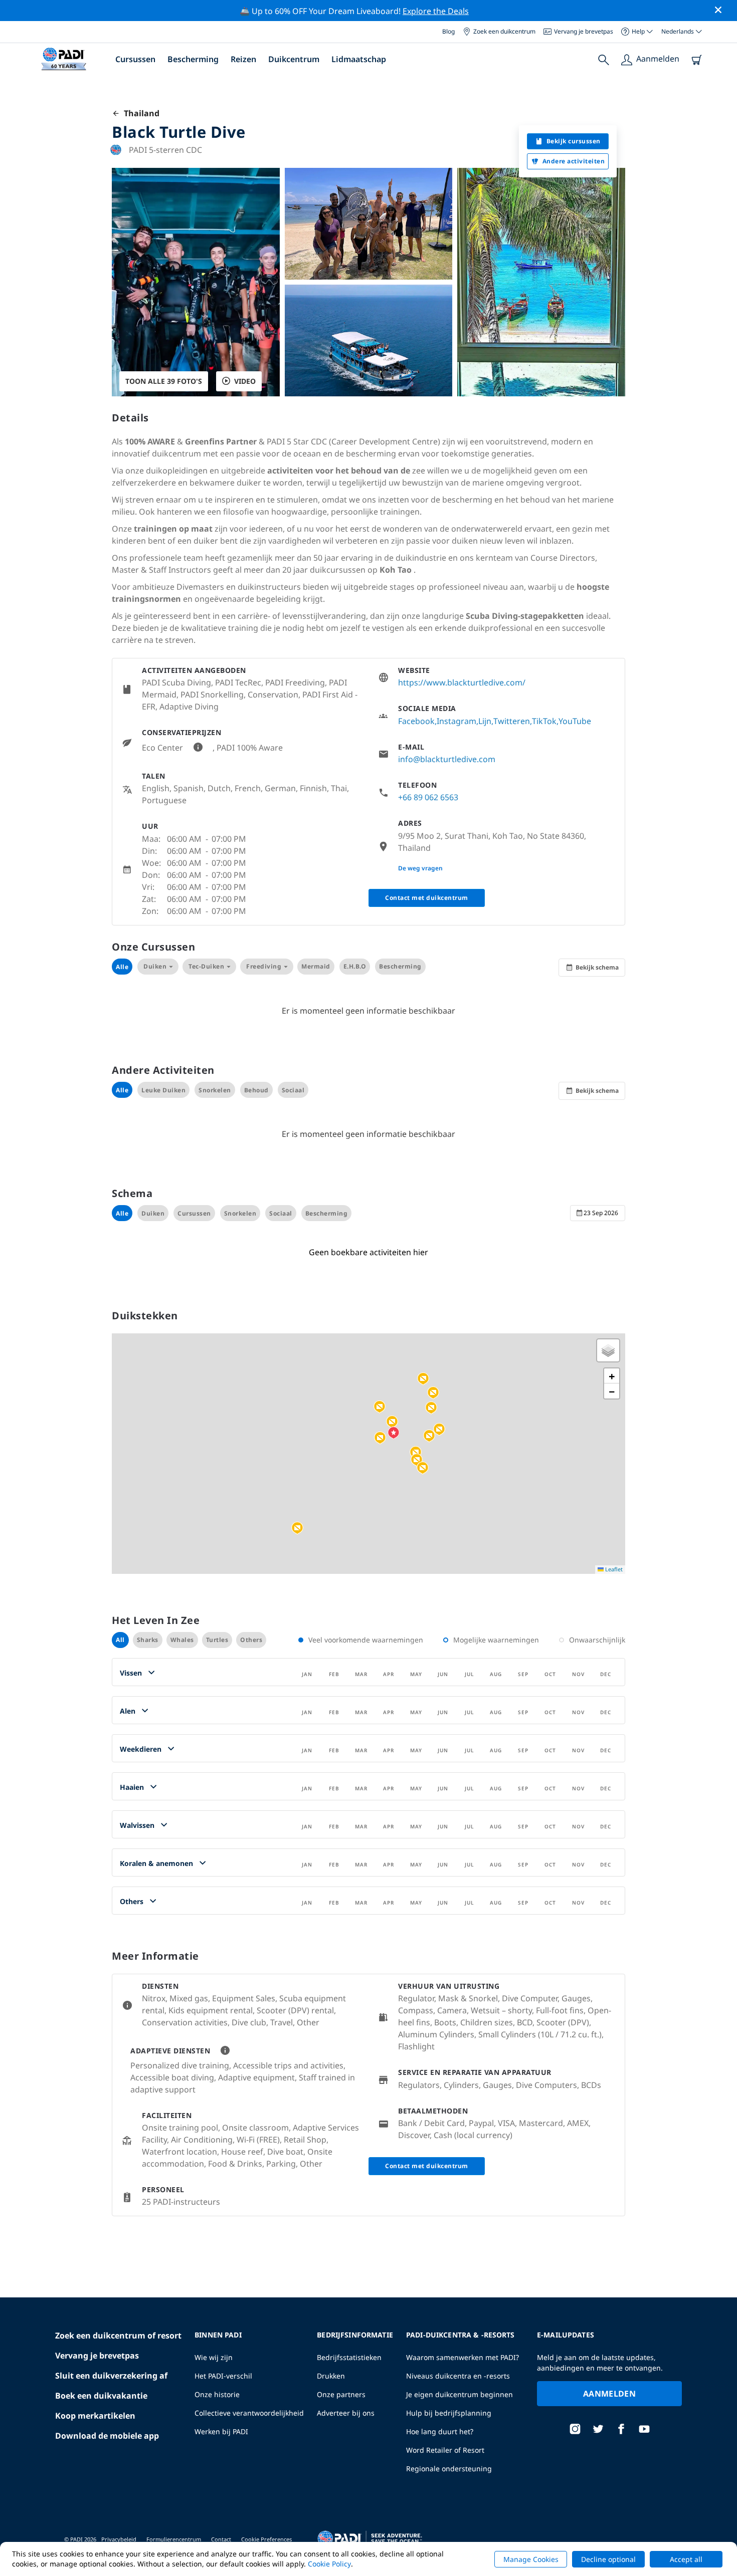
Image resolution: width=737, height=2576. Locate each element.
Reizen (243, 59)
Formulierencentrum (174, 2539)
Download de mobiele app (107, 2436)
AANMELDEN (609, 2394)
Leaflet (613, 1569)
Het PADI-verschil (223, 2376)
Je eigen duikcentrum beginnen (459, 2394)
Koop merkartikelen (95, 2416)
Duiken (155, 966)
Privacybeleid (119, 2539)
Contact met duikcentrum (427, 898)
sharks (148, 1640)
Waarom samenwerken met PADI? (463, 2357)
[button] (439, 1430)
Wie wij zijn (214, 2357)
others (251, 1640)
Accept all (686, 2559)
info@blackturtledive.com (447, 759)
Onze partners (341, 2394)
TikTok (544, 721)
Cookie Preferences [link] (266, 2539)
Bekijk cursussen (574, 141)
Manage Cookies (531, 2559)
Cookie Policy (329, 2564)
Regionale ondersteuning (449, 2469)
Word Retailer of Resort (445, 2450)
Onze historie (217, 2394)
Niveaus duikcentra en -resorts (458, 2376)
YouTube (575, 721)
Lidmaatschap (359, 59)
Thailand (140, 113)
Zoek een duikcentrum (504, 31)
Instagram (456, 721)
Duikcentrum (294, 59)
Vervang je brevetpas (584, 31)
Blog (448, 31)
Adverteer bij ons (346, 2413)
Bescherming (193, 59)
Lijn (485, 721)
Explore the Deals (436, 11)
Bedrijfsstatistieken (349, 2357)
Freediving (264, 966)
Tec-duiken (206, 966)
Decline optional (608, 2559)
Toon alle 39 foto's (164, 381)
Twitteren (512, 721)
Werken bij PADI (221, 2431)
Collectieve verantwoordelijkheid (249, 2413)
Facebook (416, 721)
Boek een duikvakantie (101, 2396)
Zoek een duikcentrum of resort (118, 2335)
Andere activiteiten (574, 161)
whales (182, 1640)
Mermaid (316, 966)
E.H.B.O (355, 966)
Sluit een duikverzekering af (111, 2376)
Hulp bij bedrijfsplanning (449, 2413)
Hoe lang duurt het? (440, 2431)
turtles (217, 1640)
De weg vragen (420, 868)
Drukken (331, 2376)
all (120, 1640)
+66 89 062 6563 (428, 797)
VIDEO (245, 381)
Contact (221, 2539)
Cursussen (135, 59)
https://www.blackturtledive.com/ (462, 682)
